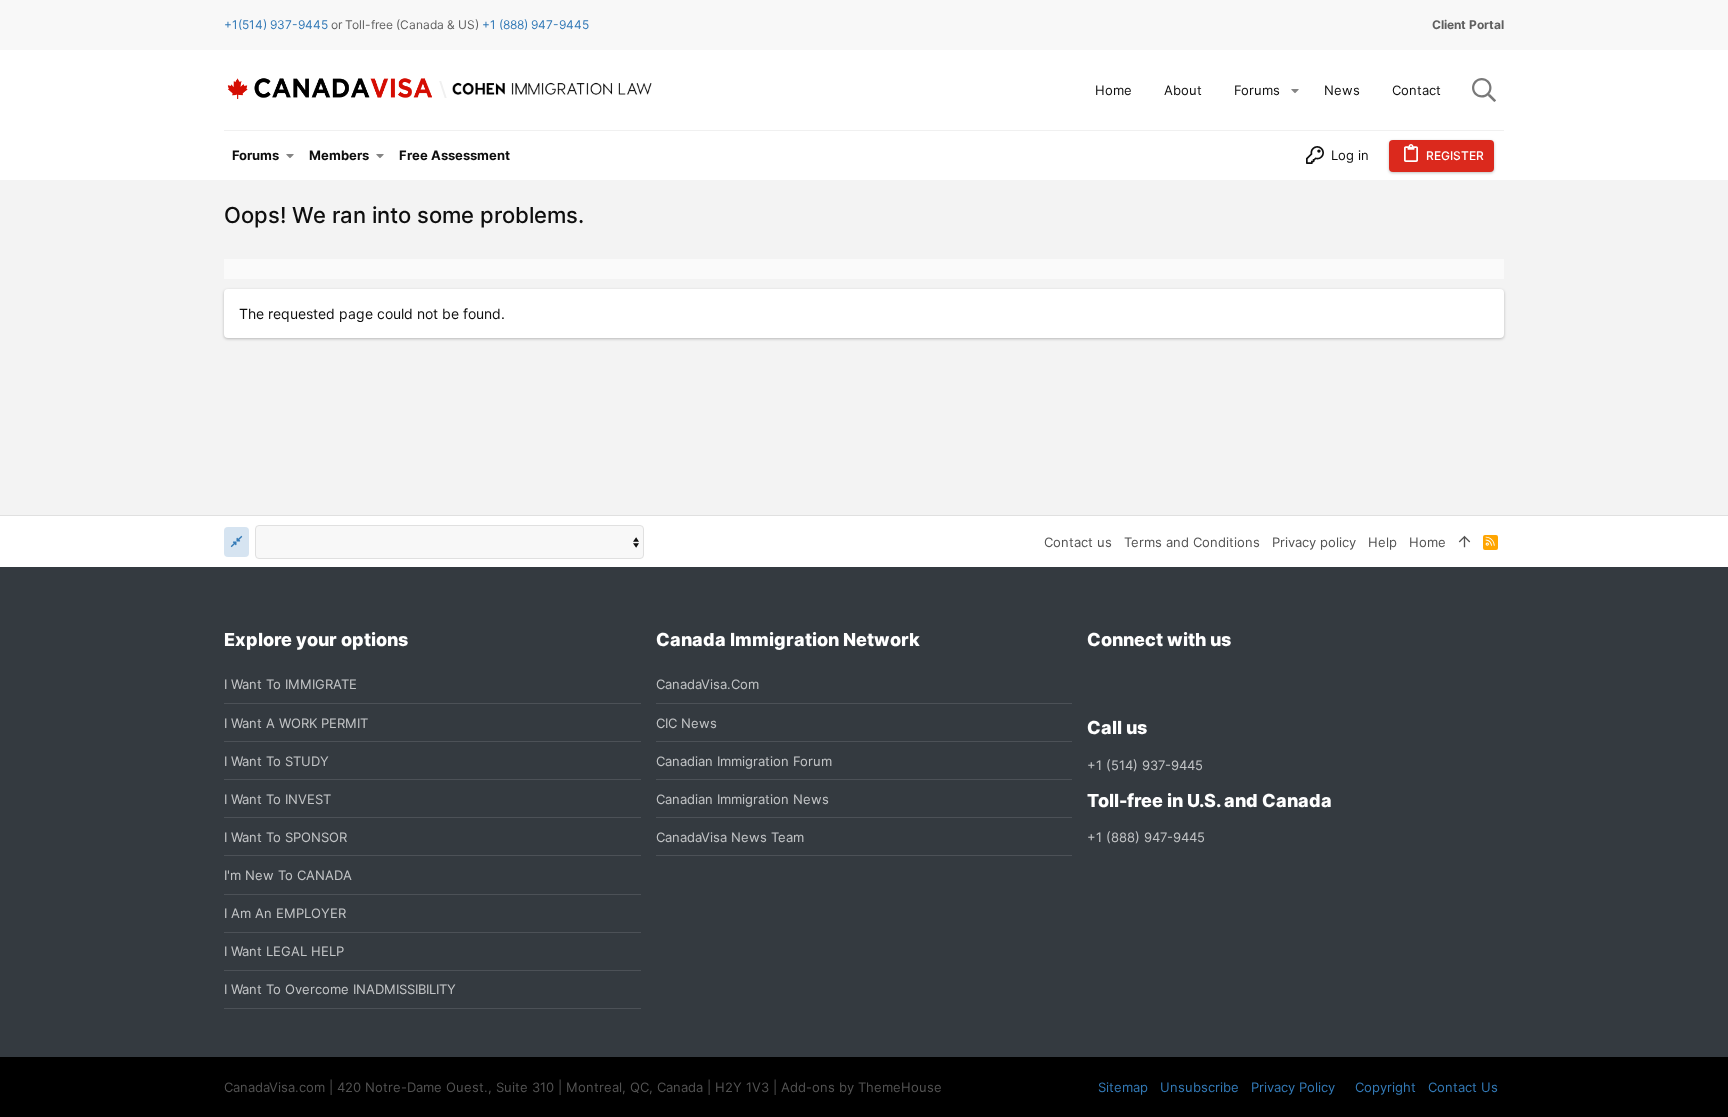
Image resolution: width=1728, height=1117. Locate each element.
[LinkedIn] (1171, 684)
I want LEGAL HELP (284, 951)
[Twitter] (1207, 684)
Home (1427, 542)
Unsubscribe (1199, 1087)
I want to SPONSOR (285, 837)
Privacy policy (1314, 542)
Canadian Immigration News (742, 799)
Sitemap (1123, 1087)
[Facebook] (1099, 684)
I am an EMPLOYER (285, 913)
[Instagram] (1135, 684)
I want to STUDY (276, 761)
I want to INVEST (277, 799)
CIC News (686, 723)
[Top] (1464, 542)
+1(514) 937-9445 (276, 24)
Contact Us (1463, 1087)
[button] (1295, 90)
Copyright (1385, 1087)
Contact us (1078, 542)
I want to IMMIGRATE (290, 684)
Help (1382, 542)
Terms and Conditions (1192, 542)
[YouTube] (1243, 684)
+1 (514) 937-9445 (1145, 765)
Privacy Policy (1293, 1087)
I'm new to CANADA (288, 875)
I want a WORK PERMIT (296, 723)
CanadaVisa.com (707, 684)
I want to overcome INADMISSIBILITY (340, 989)
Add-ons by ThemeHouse (861, 1087)
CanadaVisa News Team (730, 837)
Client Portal (1468, 24)
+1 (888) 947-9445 (535, 24)
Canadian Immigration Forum (744, 761)
